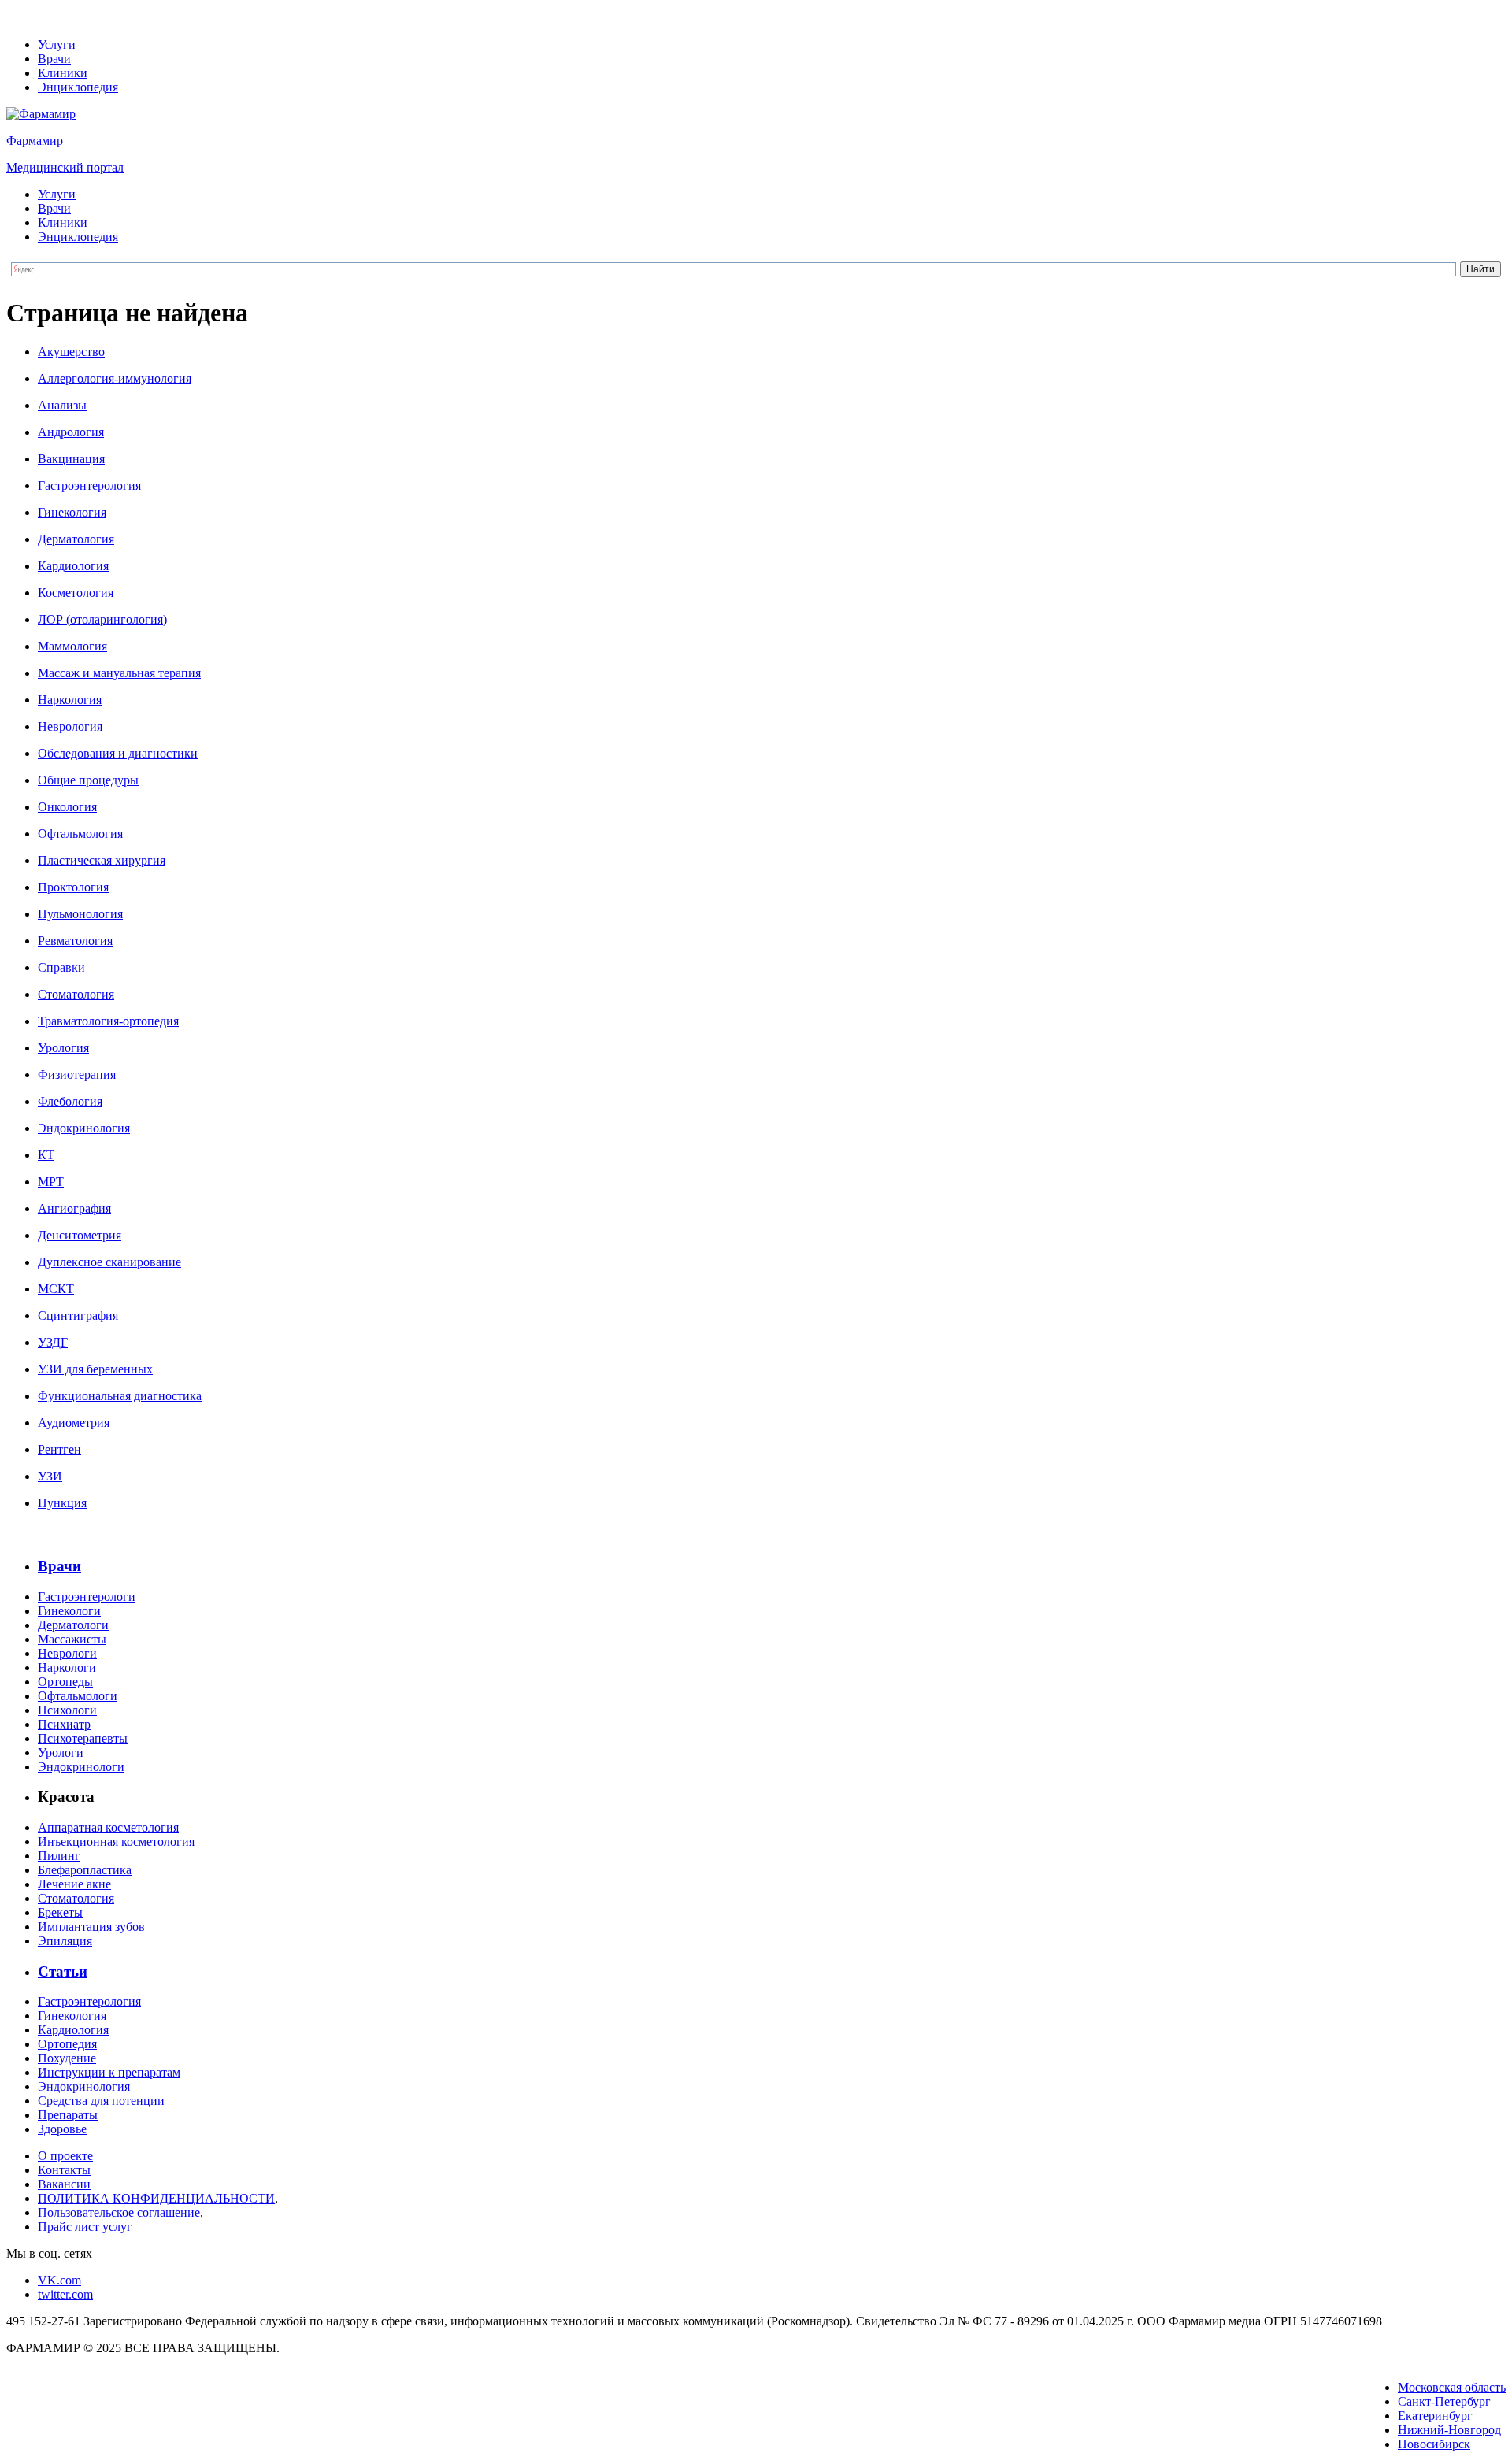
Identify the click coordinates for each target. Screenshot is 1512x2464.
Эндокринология (84, 1128)
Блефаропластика (85, 1870)
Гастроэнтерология (89, 485)
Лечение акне (74, 1884)
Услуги (57, 44)
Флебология (70, 1101)
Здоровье (62, 2129)
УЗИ (50, 1476)
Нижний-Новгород (1449, 2430)
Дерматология (76, 539)
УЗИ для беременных (95, 1369)
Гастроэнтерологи (87, 1597)
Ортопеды (65, 1682)
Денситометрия (80, 1235)
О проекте (65, 2156)
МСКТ (56, 1289)
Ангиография (74, 1208)
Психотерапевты (83, 1738)
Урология (63, 1048)
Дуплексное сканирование (109, 1262)
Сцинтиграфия (78, 1315)
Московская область (1452, 2387)
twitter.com (65, 2294)
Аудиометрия (74, 1423)
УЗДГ (53, 1342)
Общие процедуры (88, 780)
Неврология (70, 726)
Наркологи (67, 1667)
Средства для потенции (101, 2101)
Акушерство (71, 352)
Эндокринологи (81, 1767)
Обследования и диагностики (118, 753)
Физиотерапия (77, 1075)
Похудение (67, 2058)
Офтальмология (80, 834)
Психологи (67, 1710)
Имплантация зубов (91, 1927)
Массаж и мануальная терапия (119, 673)
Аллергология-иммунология (115, 378)
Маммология (72, 646)
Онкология (67, 807)
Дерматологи (73, 1625)
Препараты (68, 2115)
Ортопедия (67, 2044)
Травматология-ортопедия (108, 1021)
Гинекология (72, 512)
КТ (46, 1155)
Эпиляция (65, 1941)
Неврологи (67, 1653)
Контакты (64, 2170)
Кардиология (73, 566)
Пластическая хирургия (102, 860)
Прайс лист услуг (85, 2227)
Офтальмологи (78, 1696)
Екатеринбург (1435, 2416)
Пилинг (59, 1856)
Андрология (71, 432)
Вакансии (64, 2184)
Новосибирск (1434, 2444)
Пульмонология (80, 914)
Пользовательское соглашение (119, 2212)
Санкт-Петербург (1444, 2401)
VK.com (59, 2280)
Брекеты (60, 1912)
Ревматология (75, 941)
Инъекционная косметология (116, 1842)
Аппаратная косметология (108, 1827)
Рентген (59, 1449)
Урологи (61, 1753)
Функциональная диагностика (120, 1396)
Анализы (62, 405)
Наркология (70, 700)
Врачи (54, 59)
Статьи (63, 1971)
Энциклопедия (78, 87)
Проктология (73, 887)
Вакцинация (71, 459)
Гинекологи (69, 1611)
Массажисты (72, 1639)
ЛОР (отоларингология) (102, 619)
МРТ (51, 1182)
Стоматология (76, 994)
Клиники (63, 73)
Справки (61, 967)
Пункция (62, 1503)
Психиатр (64, 1724)
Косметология (76, 593)
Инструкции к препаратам (109, 2072)
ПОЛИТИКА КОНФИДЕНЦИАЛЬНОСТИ (156, 2198)
